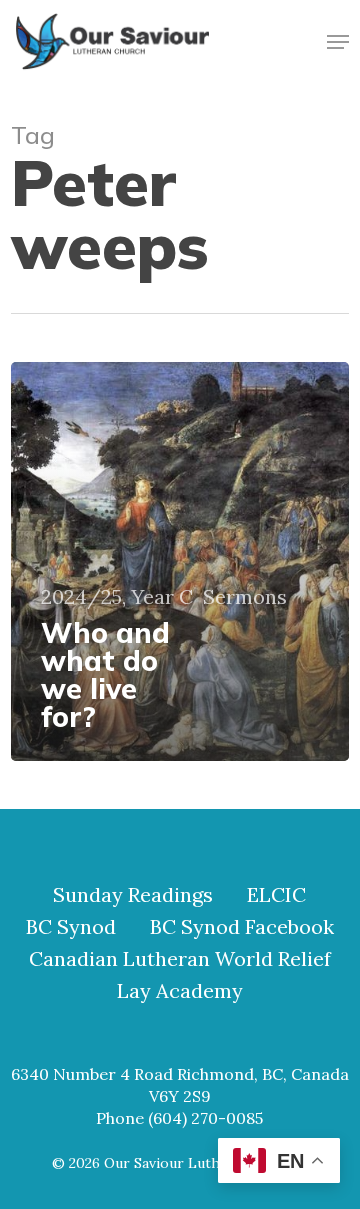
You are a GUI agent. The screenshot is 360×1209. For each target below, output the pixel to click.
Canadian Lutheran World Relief (180, 959)
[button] (338, 42)
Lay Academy (180, 991)
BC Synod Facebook (242, 927)
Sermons (245, 597)
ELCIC (276, 895)
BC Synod (71, 927)
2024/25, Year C (117, 597)
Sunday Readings (133, 895)
